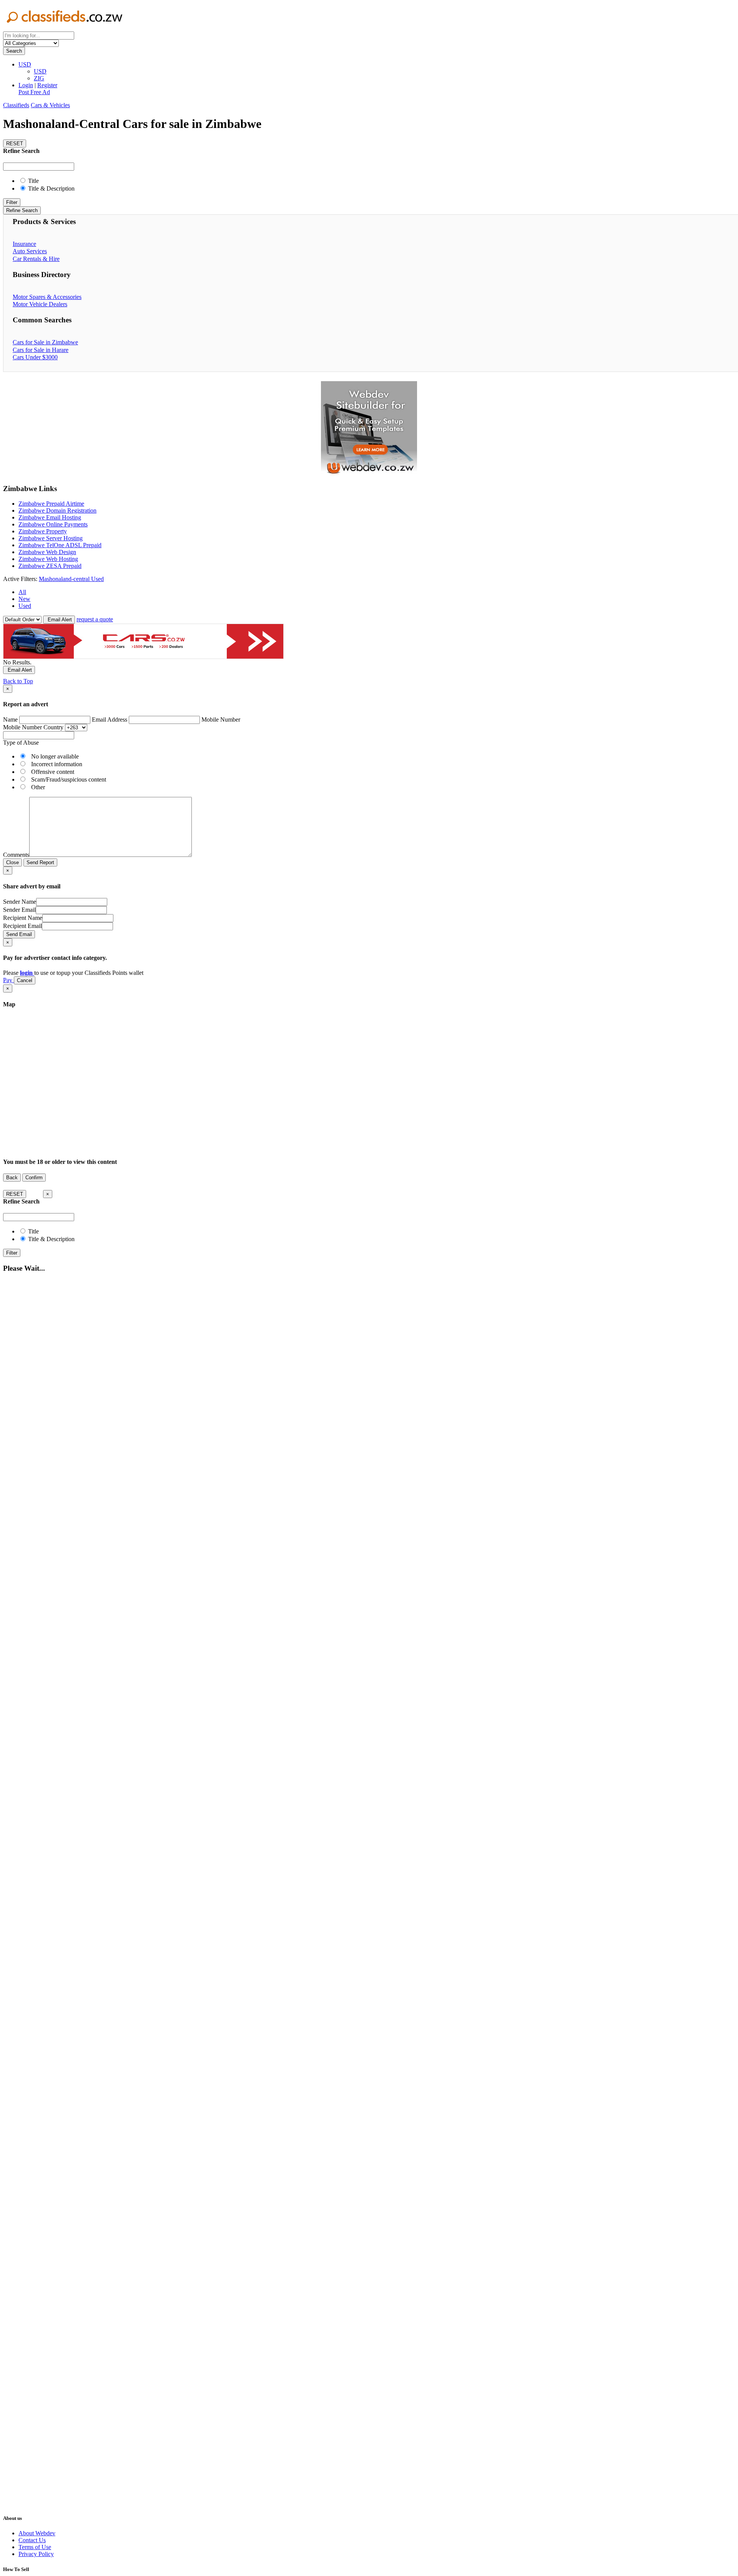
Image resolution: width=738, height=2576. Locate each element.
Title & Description (51, 188)
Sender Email (19, 910)
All (22, 592)
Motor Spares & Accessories (47, 297)
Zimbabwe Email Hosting (50, 517)
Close (12, 862)
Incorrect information (57, 764)
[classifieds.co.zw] (65, 28)
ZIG (39, 78)
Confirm (34, 1178)
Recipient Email (22, 926)
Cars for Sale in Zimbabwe (45, 342)
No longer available (55, 756)
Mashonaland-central (65, 579)
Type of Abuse (21, 743)
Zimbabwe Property (43, 531)
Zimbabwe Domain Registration (57, 510)
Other (38, 787)
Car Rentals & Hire (36, 259)
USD (25, 64)
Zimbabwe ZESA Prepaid (50, 566)
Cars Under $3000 (35, 357)
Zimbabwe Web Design (47, 552)
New (24, 599)
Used (97, 579)
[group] (369, 429)
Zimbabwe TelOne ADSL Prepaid (60, 545)
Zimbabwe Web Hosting (48, 559)
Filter (12, 202)
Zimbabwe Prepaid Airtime (51, 504)
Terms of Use (35, 2547)
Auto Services (30, 251)
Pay (8, 980)
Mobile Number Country (33, 727)
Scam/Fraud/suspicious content (69, 779)
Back (12, 1178)
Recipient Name (23, 918)
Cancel (25, 980)
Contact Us (32, 2540)
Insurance (24, 244)
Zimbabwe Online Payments (53, 524)
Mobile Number (221, 720)
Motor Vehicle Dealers (40, 304)
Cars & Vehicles (50, 105)
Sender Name (20, 902)
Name (10, 720)
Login (26, 85)
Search (14, 51)
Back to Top (18, 681)
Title (33, 181)
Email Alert (59, 620)
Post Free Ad (34, 92)
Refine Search (22, 210)
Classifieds (16, 105)
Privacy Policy (36, 2554)
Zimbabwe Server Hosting (51, 538)
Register (47, 85)
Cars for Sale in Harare (41, 350)
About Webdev (37, 2533)
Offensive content (53, 772)
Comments (16, 855)
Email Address (110, 720)
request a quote (95, 619)
